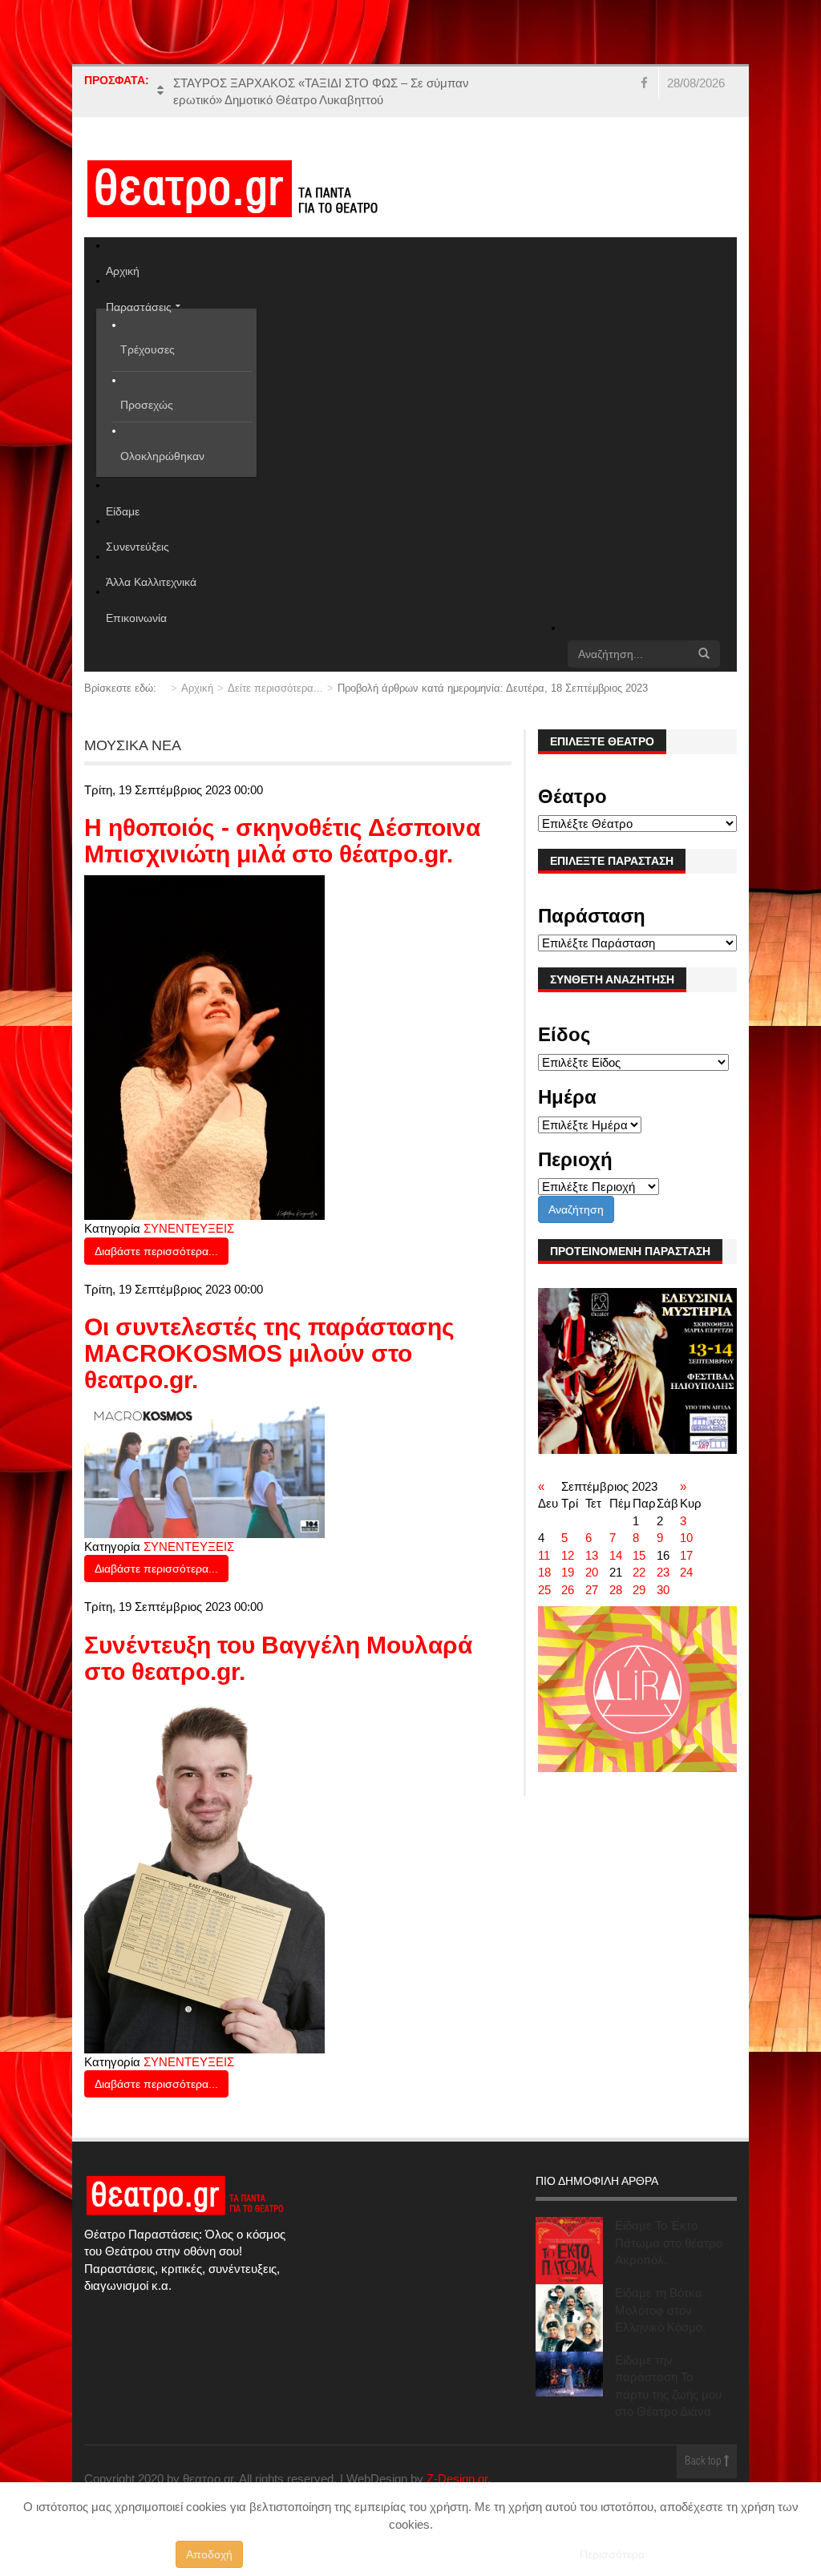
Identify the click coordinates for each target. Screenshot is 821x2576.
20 (592, 1572)
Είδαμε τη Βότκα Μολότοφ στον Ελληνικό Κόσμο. (660, 2310)
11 (544, 1555)
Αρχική (197, 688)
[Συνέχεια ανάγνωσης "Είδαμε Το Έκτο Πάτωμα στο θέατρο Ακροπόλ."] (569, 2251)
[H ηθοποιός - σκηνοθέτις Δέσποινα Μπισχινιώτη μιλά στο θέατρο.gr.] (204, 1046)
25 (544, 1590)
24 (686, 1572)
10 (686, 1538)
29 (639, 1590)
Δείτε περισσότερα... (275, 688)
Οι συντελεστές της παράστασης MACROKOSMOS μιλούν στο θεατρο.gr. (269, 1353)
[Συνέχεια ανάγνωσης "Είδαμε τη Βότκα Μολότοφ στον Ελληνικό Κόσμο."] (569, 2318)
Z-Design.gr (457, 2479)
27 (592, 1590)
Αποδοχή (209, 2554)
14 (616, 1555)
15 (639, 1555)
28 (616, 1590)
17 (686, 1555)
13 (592, 1555)
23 (663, 1572)
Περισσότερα (612, 2554)
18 (544, 1572)
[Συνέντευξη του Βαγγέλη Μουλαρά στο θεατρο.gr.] (204, 1872)
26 (568, 1590)
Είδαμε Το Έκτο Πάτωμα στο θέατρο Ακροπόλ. (669, 2243)
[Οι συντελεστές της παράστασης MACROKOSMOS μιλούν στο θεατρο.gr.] (204, 1468)
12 (568, 1555)
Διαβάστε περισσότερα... (156, 1251)
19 (568, 1572)
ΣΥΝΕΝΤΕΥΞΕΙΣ (189, 1228)
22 (639, 1572)
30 (663, 1590)
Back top (704, 2462)
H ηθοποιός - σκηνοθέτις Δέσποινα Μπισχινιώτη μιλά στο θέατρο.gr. (282, 841)
